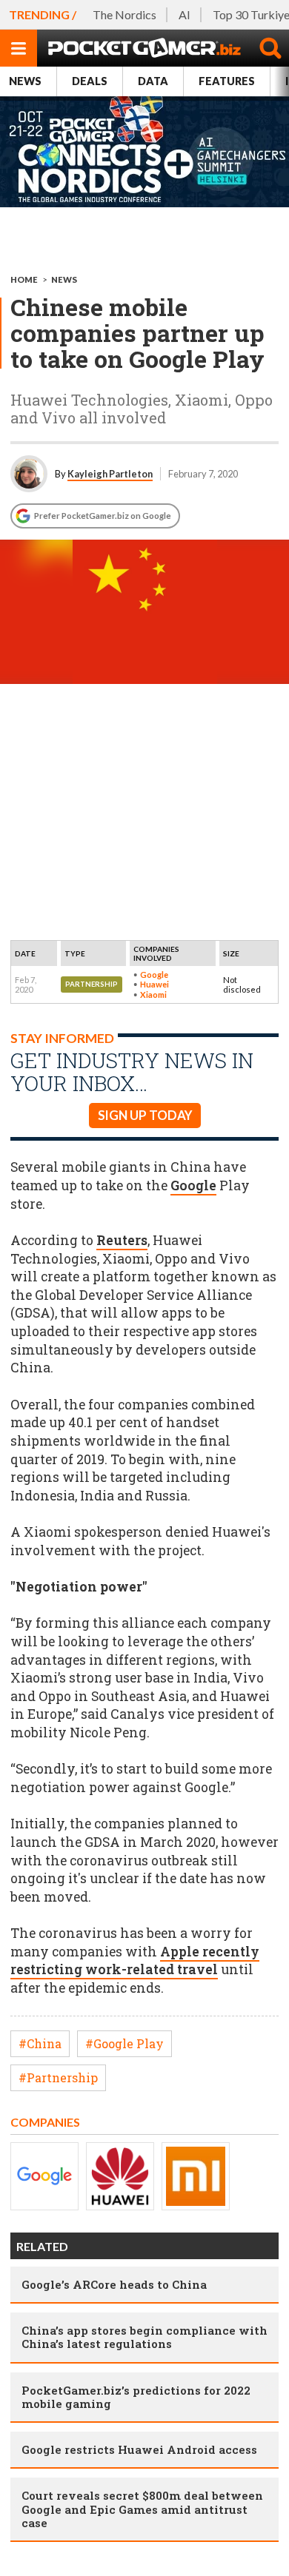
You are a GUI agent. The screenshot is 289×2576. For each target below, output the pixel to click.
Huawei (155, 984)
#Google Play (124, 2043)
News (25, 81)
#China (40, 2043)
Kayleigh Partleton (110, 474)
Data (153, 81)
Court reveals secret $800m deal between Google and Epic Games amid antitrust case (142, 2509)
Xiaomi (153, 994)
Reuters (122, 1240)
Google (154, 975)
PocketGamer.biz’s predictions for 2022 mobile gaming (136, 2397)
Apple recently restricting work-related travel (135, 1961)
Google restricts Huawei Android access (139, 2449)
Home (24, 279)
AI (185, 14)
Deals (90, 81)
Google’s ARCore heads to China (114, 2284)
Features (227, 81)
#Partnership (58, 2077)
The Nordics (124, 14)
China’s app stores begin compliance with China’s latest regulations (144, 2337)
